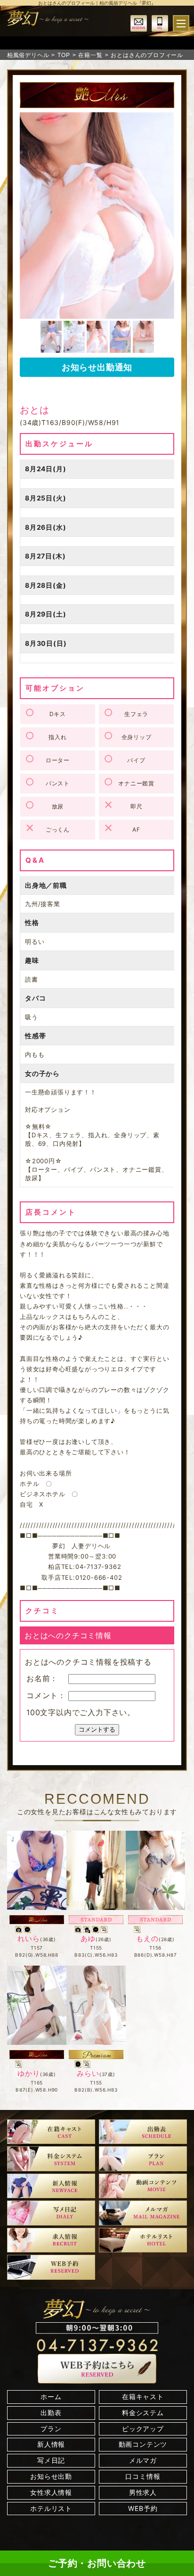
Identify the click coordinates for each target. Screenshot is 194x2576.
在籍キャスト (143, 2397)
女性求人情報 (51, 2492)
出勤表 (51, 2413)
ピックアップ (143, 2429)
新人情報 (51, 2444)
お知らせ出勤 (51, 2476)
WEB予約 (143, 2508)
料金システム (143, 2413)
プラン (51, 2429)
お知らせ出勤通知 (97, 367)
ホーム (51, 2397)
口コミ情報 (143, 2476)
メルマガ (143, 2460)
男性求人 (143, 2492)
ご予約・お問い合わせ (97, 2563)
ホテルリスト (51, 2508)
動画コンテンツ (143, 2444)
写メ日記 (51, 2460)
